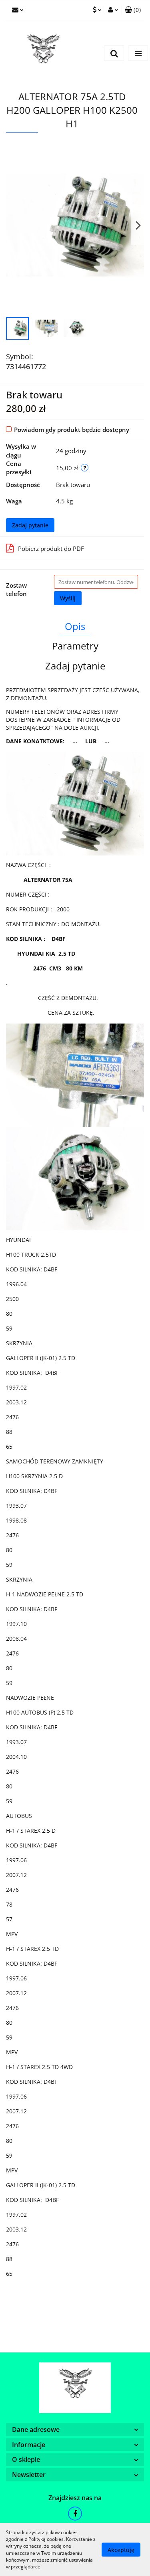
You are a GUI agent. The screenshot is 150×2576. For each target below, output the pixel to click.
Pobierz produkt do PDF (51, 548)
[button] (133, 10)
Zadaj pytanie (30, 525)
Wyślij (68, 598)
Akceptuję (121, 2549)
